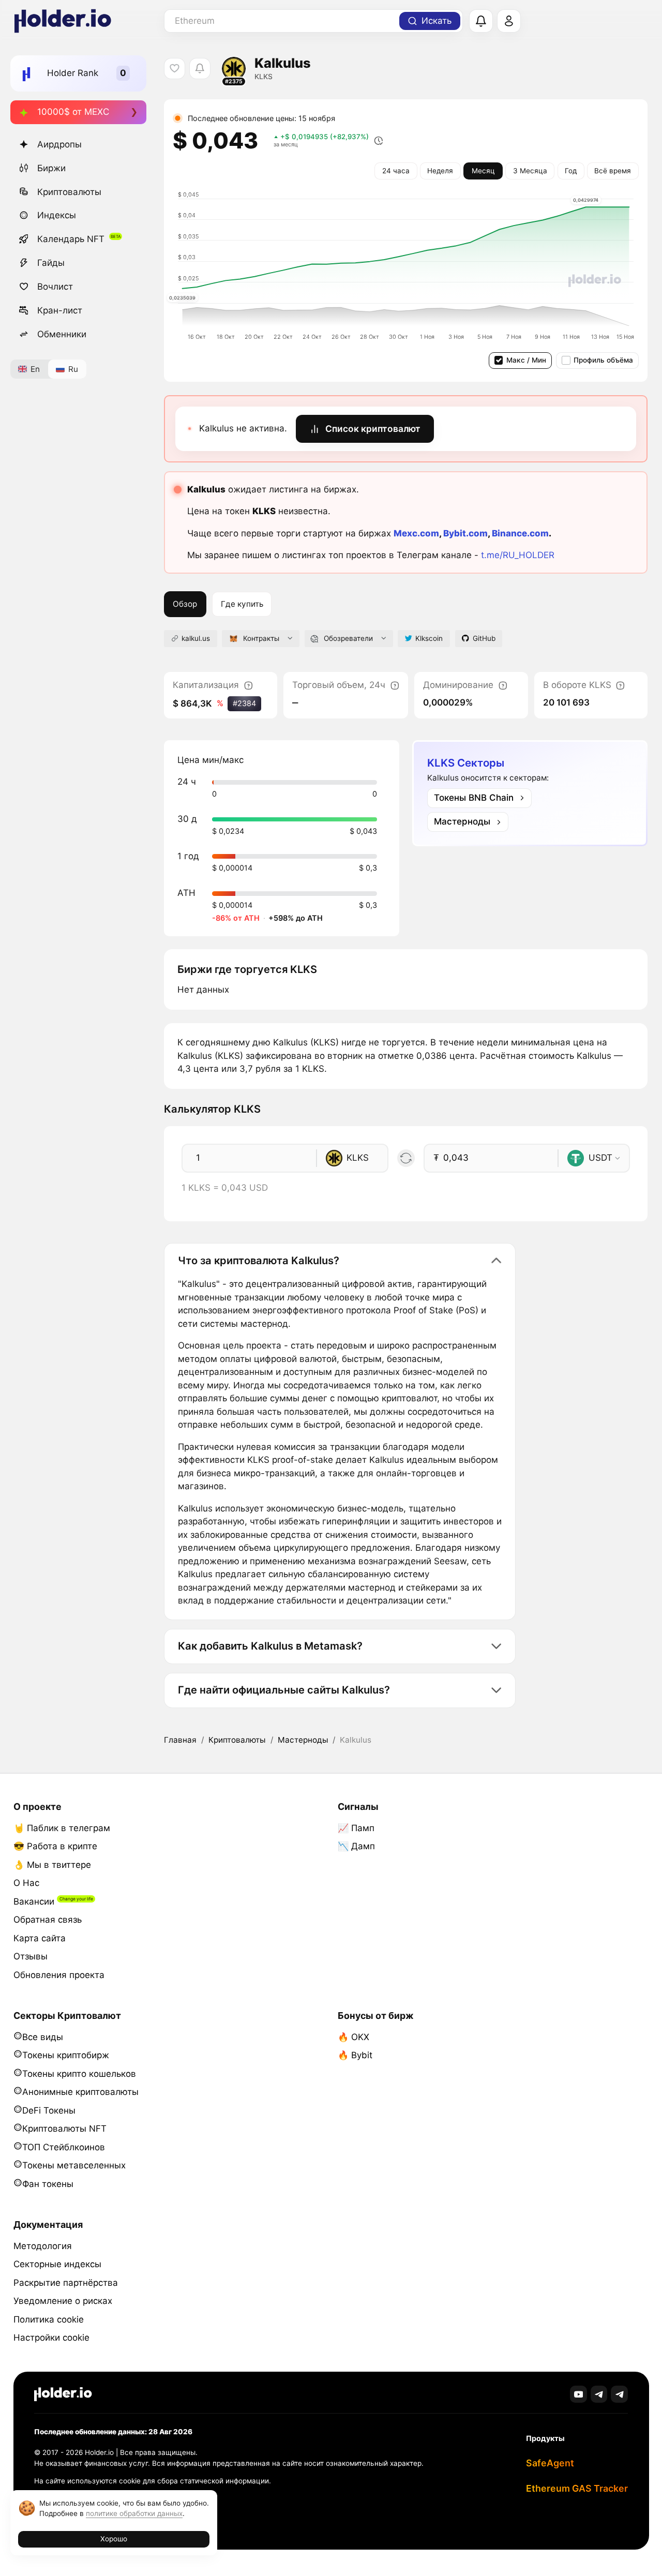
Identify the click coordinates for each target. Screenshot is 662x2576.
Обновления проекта (59, 1975)
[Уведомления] (481, 21)
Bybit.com (465, 533)
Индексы (57, 215)
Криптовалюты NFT (64, 2129)
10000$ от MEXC (73, 112)
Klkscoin (429, 638)
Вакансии (34, 1901)
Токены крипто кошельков (79, 2074)
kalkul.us (196, 638)
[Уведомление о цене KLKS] (200, 69)
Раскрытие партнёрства (66, 2283)
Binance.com (520, 533)
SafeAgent (550, 2463)
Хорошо (114, 2539)
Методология (43, 2246)
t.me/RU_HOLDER (518, 555)
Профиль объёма (603, 360)
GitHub (484, 638)
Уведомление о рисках (63, 2301)
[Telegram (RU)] (619, 2394)
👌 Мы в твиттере (52, 1865)
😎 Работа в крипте (55, 1846)
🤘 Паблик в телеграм (62, 1828)
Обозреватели (348, 638)
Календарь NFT (71, 239)
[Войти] (509, 21)
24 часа (396, 171)
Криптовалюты (69, 192)
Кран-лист (60, 310)
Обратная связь (48, 1920)
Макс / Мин (526, 360)
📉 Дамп (356, 1846)
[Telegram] (599, 2394)
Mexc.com (416, 533)
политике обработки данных (134, 2513)
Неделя (440, 171)
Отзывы (31, 1956)
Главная (180, 1740)
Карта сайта (40, 1938)
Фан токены (48, 2184)
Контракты (261, 638)
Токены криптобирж (66, 2055)
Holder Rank (73, 73)
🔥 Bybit (355, 2055)
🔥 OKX (353, 2037)
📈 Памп (356, 1828)
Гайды (51, 263)
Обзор (185, 604)
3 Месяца (530, 171)
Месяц (483, 171)
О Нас (26, 1883)
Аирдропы (59, 144)
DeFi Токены (49, 2110)
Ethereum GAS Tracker (577, 2488)
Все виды (43, 2037)
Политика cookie (49, 2319)
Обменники (62, 334)
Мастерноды (303, 1740)
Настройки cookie (51, 2338)
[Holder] (63, 2394)
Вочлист (55, 287)
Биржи (51, 168)
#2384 (244, 703)
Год (571, 171)
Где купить (242, 604)
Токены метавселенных (74, 2165)
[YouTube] (578, 2394)
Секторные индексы (57, 2264)
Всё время (613, 171)
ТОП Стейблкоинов (64, 2147)
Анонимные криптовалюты (80, 2092)
